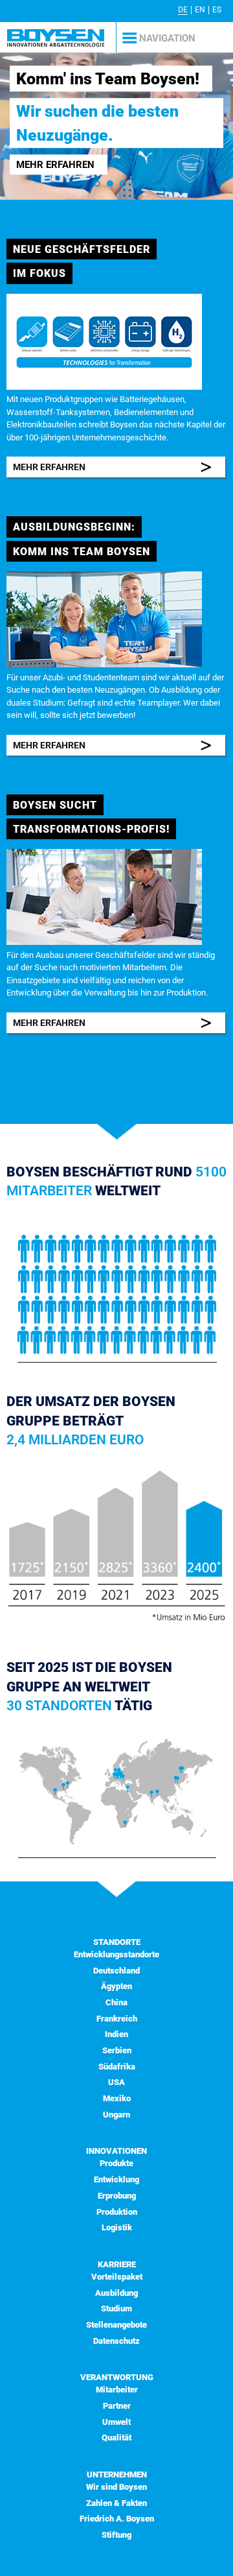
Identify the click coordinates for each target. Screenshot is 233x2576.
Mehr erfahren (55, 165)
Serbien (117, 2050)
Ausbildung (116, 2293)
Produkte (116, 2163)
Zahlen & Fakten (116, 2503)
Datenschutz (116, 2341)
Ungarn (116, 2115)
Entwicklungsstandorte (116, 1954)
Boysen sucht (55, 805)
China (116, 2002)
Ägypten (116, 1986)
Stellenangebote (116, 2325)
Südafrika (117, 2067)
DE (183, 10)
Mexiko (117, 2098)
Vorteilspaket (117, 2277)
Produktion (117, 2212)
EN (200, 10)
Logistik (117, 2227)
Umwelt (116, 2422)
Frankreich (117, 2019)
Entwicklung (116, 2179)
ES (217, 10)
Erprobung (117, 2196)
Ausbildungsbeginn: (74, 527)
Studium (116, 2308)
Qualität (116, 2438)
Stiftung (116, 2535)
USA (116, 2082)
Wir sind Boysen (116, 2487)
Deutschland (116, 1971)
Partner (117, 2406)
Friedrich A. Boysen (117, 2519)
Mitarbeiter (117, 2390)
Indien (116, 2034)
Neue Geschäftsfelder (82, 249)
